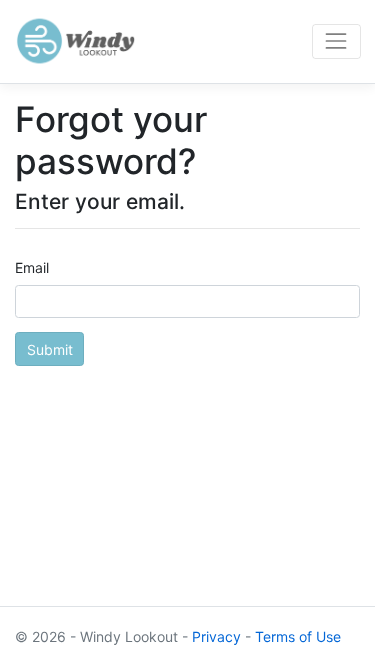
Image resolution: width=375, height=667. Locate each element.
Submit (50, 349)
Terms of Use (298, 636)
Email (32, 267)
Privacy (216, 636)
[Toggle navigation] (336, 41)
